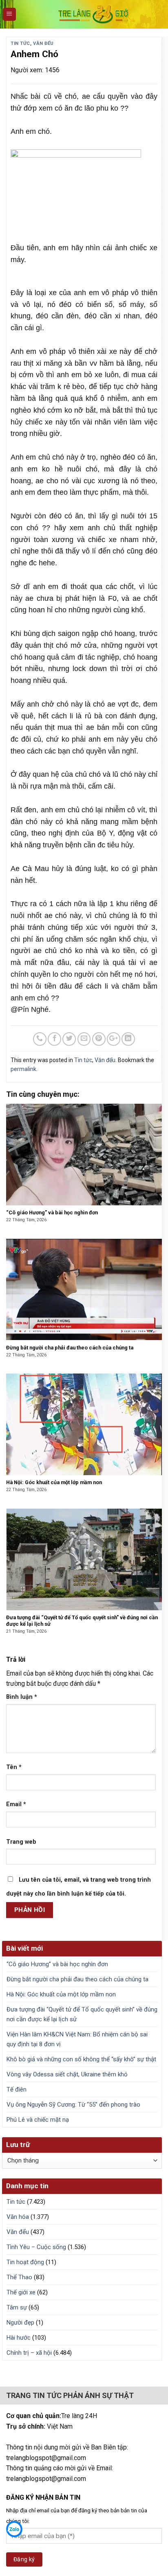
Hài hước (19, 2338)
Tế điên (17, 2089)
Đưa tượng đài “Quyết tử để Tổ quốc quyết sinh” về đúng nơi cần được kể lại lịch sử (82, 2014)
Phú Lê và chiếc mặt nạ (38, 2120)
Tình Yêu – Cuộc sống (36, 2247)
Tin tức (20, 43)
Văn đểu (43, 43)
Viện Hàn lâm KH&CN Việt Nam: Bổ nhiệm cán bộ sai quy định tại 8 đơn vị (77, 2039)
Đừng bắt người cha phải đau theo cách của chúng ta (77, 1979)
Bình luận (22, 1697)
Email (16, 1804)
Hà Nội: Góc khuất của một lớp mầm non (61, 1994)
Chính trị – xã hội (29, 2353)
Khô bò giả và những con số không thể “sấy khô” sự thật (81, 2059)
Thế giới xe (21, 2292)
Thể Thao (19, 2277)
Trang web (21, 1842)
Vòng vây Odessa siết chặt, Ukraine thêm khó (67, 2074)
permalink (23, 1069)
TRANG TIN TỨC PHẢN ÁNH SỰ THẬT (70, 2395)
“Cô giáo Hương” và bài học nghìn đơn (57, 1964)
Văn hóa (18, 2217)
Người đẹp (20, 2323)
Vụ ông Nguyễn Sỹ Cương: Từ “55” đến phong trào (73, 2105)
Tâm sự (17, 2307)
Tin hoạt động (25, 2262)
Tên (14, 1767)
